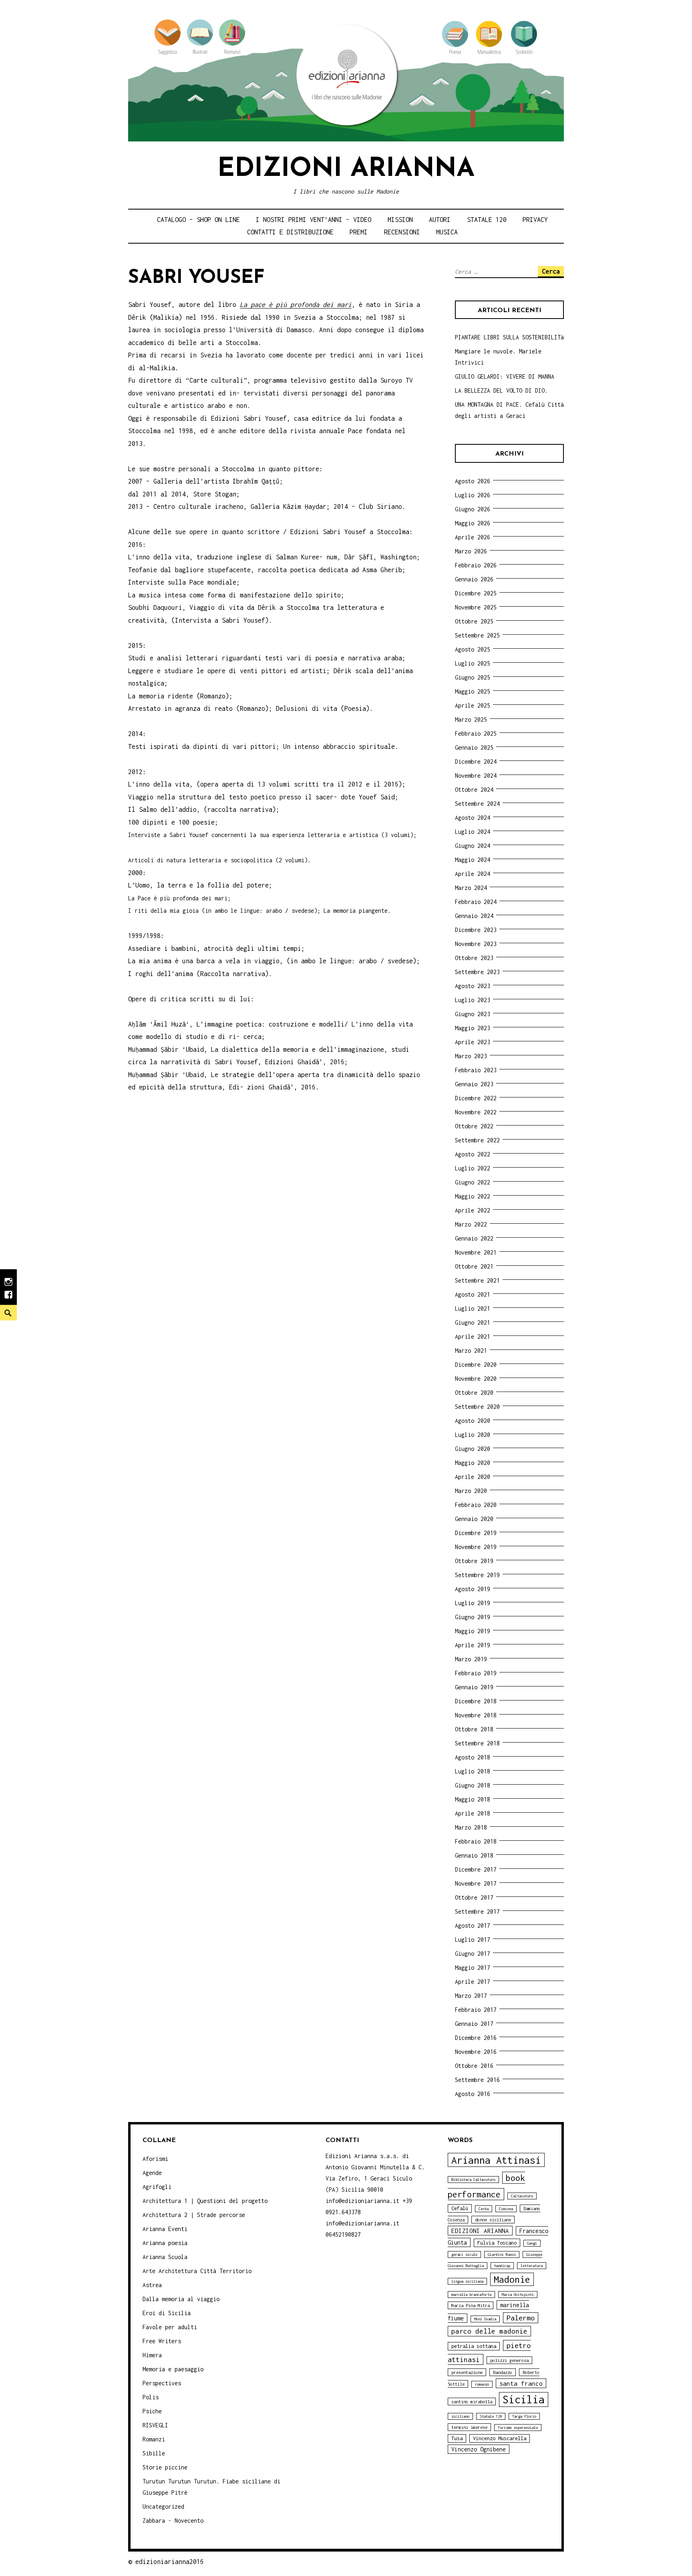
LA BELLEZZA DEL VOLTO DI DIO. (501, 390)
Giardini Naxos (502, 2254)
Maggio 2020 (473, 1463)
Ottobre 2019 (474, 1561)
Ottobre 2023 (474, 958)
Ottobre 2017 (474, 1897)
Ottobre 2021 (474, 1266)
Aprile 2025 (473, 705)
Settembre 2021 (477, 1280)
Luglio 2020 (473, 1435)
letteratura (532, 2266)
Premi (359, 232)
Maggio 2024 (473, 860)
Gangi (532, 2243)
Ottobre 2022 (474, 1126)
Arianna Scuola (165, 2257)
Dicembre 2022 (476, 1098)
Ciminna (506, 2209)
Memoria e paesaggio (173, 2369)
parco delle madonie (489, 2331)
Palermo (521, 2318)
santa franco (521, 2383)
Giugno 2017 (473, 1954)
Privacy (535, 220)
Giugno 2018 (473, 1785)
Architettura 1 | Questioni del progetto (205, 2201)
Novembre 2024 (476, 776)
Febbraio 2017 (476, 2010)
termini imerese (469, 2427)
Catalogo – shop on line (198, 220)
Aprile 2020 (473, 1477)
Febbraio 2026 (476, 565)
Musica (447, 232)
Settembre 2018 (477, 1743)
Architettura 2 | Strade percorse (194, 2215)
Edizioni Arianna (346, 169)
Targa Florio (524, 2416)
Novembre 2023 (476, 944)
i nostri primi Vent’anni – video (314, 220)
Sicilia (524, 2399)
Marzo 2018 (471, 1827)
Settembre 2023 (477, 972)
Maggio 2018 (473, 1799)
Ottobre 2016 (474, 2066)
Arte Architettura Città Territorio (197, 2271)
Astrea (152, 2285)
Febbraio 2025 (476, 733)
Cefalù (460, 2208)
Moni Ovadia (485, 2319)
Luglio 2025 (473, 663)
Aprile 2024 (473, 874)
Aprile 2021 (473, 1336)
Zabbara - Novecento (173, 2521)
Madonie (512, 2279)
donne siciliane (493, 2220)
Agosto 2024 (473, 818)
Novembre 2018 (476, 1715)
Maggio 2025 (473, 691)
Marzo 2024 (471, 888)
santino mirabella (472, 2402)
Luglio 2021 (473, 1308)
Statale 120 (487, 220)
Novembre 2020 (476, 1379)
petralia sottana (474, 2346)
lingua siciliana (467, 2281)
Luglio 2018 (473, 1771)
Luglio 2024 (473, 832)
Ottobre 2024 (474, 790)
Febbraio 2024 (476, 902)
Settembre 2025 (477, 635)
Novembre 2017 (476, 1883)
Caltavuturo (522, 2196)
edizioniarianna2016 (170, 2562)
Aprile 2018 (473, 1813)
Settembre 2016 (477, 2080)
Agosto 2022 (473, 1154)
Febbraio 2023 (476, 1070)
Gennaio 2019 (474, 1687)
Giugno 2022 (473, 1182)
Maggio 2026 (473, 523)
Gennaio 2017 (474, 2024)
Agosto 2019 (473, 1589)
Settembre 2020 (477, 1407)
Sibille (154, 2453)
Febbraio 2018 (476, 1841)
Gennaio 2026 (474, 579)
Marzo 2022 (471, 1224)
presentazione (467, 2372)
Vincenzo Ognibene (479, 2449)
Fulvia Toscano (497, 2243)
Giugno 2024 (473, 846)
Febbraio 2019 (476, 1673)
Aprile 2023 (473, 1042)
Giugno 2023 (473, 1014)
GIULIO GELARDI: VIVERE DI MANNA (505, 376)
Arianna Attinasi (496, 2160)
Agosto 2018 (473, 1757)
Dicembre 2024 (476, 762)
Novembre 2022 (476, 1112)
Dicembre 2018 (476, 1701)
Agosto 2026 (473, 481)
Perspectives (162, 2383)
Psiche (152, 2411)
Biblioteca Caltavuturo (473, 2180)
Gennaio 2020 (474, 1519)
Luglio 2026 (473, 495)
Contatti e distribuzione (290, 232)
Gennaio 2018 (474, 1855)
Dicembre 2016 (476, 2038)
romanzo (482, 2384)
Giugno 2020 (473, 1449)
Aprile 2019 (473, 1645)
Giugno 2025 (473, 677)
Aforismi (155, 2159)
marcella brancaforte (471, 2295)
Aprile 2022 (473, 1210)
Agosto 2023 (473, 986)
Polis (151, 2397)
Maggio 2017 (473, 1968)
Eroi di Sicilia (167, 2313)
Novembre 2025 (476, 607)
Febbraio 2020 (476, 1505)
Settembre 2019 (477, 1575)
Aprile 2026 (473, 537)
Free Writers (162, 2341)
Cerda (484, 2209)
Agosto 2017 (473, 1925)
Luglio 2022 (473, 1168)
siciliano (460, 2416)
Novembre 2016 (476, 2052)
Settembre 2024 (477, 804)
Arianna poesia (165, 2243)
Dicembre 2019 (476, 1533)
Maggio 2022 (473, 1196)
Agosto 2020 (473, 1421)
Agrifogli (157, 2187)
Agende (152, 2173)
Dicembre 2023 (476, 930)
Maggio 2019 (473, 1631)
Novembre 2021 (476, 1252)
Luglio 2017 (473, 1940)
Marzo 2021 (471, 1351)
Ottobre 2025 (474, 621)
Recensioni (402, 232)
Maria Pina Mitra (471, 2305)
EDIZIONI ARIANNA (480, 2231)
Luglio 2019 (473, 1603)
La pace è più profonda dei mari (296, 305)
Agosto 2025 (473, 649)
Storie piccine (165, 2467)
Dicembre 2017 (476, 1869)
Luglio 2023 (473, 1000)
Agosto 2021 (473, 1294)
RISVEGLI (155, 2425)
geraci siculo (464, 2254)
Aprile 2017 (473, 1982)
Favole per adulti (170, 2327)
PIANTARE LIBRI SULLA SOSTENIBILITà (509, 337)
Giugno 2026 (473, 509)
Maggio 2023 (473, 1028)
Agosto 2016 (473, 2094)
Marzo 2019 (471, 1659)
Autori (440, 220)
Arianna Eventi (165, 2229)
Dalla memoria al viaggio (181, 2299)
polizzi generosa (509, 2360)
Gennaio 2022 (474, 1238)
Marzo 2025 (471, 719)
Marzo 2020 (471, 1491)
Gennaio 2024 (474, 916)
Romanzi (154, 2439)
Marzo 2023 (471, 1056)
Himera (152, 2355)
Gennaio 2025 (474, 747)
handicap (502, 2266)
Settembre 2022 (477, 1140)
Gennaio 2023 (474, 1084)
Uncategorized (163, 2506)
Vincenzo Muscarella (500, 2438)
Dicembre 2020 (476, 1365)
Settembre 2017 (477, 1911)
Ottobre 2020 (474, 1393)
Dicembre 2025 (476, 593)
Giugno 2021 (473, 1322)
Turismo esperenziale (518, 2428)
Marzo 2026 (471, 551)
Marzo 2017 (471, 1996)
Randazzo (503, 2372)
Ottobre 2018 (474, 1729)
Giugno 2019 (473, 1617)
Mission (400, 220)
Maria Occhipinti (518, 2295)
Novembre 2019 (476, 1547)
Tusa (457, 2438)
